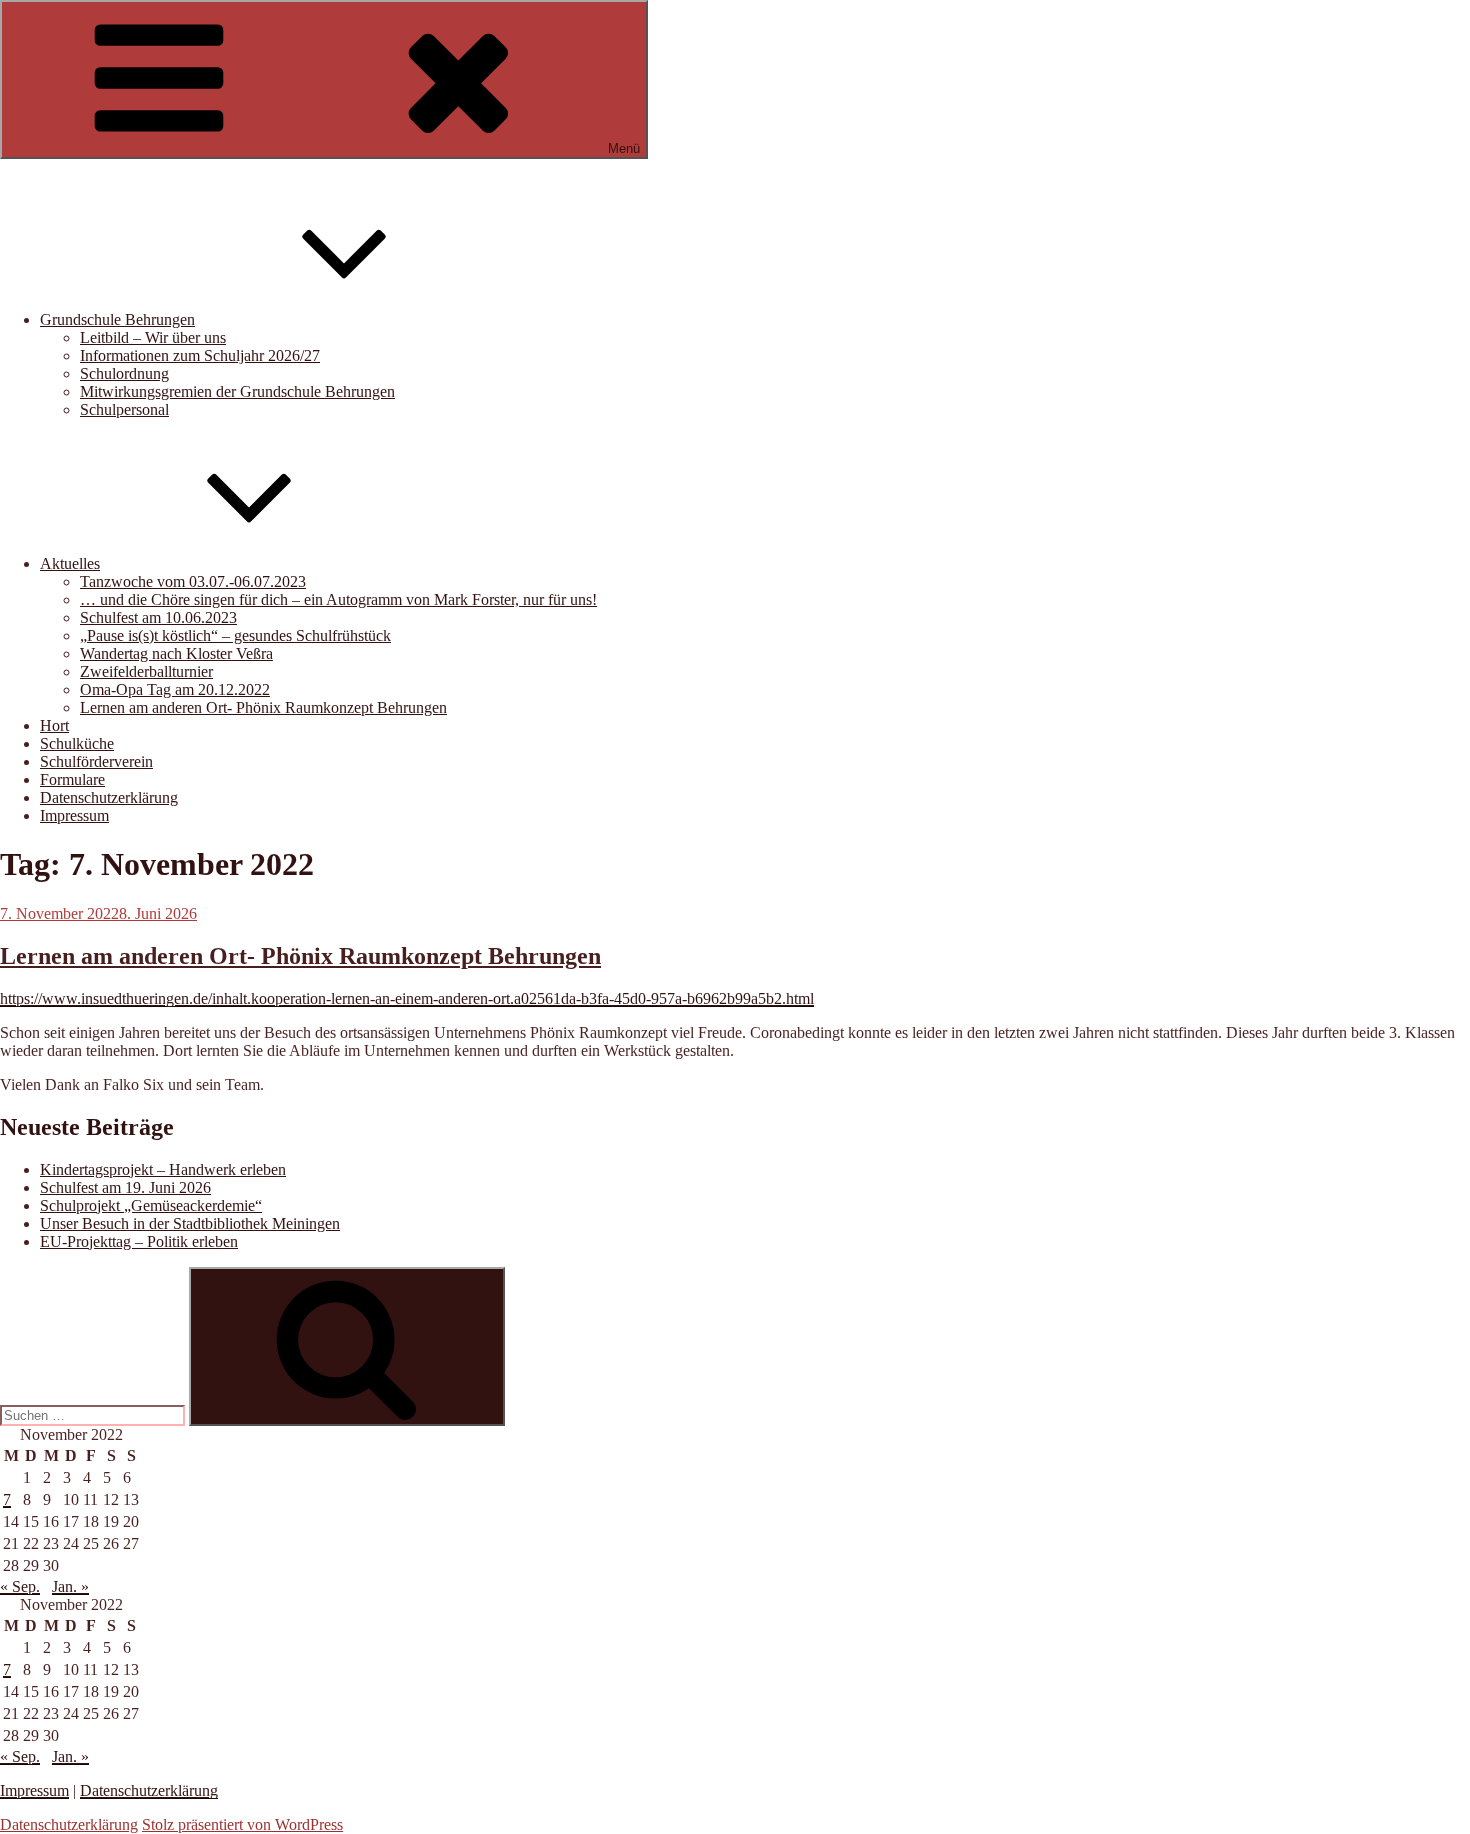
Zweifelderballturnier (146, 671)
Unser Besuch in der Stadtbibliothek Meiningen (190, 1223)
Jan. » (70, 1586)
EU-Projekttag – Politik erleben (139, 1241)
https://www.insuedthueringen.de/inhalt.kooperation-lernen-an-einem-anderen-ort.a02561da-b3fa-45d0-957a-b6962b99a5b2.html (407, 998)
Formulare (72, 779)
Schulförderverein (96, 761)
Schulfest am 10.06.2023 (158, 617)
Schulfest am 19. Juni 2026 (125, 1187)
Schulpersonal (124, 409)
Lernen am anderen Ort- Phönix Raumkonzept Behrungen (263, 707)
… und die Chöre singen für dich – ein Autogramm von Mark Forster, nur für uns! (338, 599)
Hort (54, 725)
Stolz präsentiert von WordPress (242, 1824)
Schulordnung (124, 373)
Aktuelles (70, 563)
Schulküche (77, 743)
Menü (624, 148)
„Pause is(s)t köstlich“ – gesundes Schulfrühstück (235, 635)
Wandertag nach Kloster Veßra (176, 653)
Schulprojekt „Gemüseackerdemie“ (151, 1205)
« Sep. (20, 1586)
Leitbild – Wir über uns (153, 337)
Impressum (74, 815)
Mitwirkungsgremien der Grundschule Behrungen (237, 391)
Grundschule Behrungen (117, 319)
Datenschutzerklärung (109, 797)
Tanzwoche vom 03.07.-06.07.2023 (193, 581)
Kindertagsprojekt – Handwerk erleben (163, 1169)
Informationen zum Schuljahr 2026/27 (200, 355)
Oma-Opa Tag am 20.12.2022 (175, 689)
